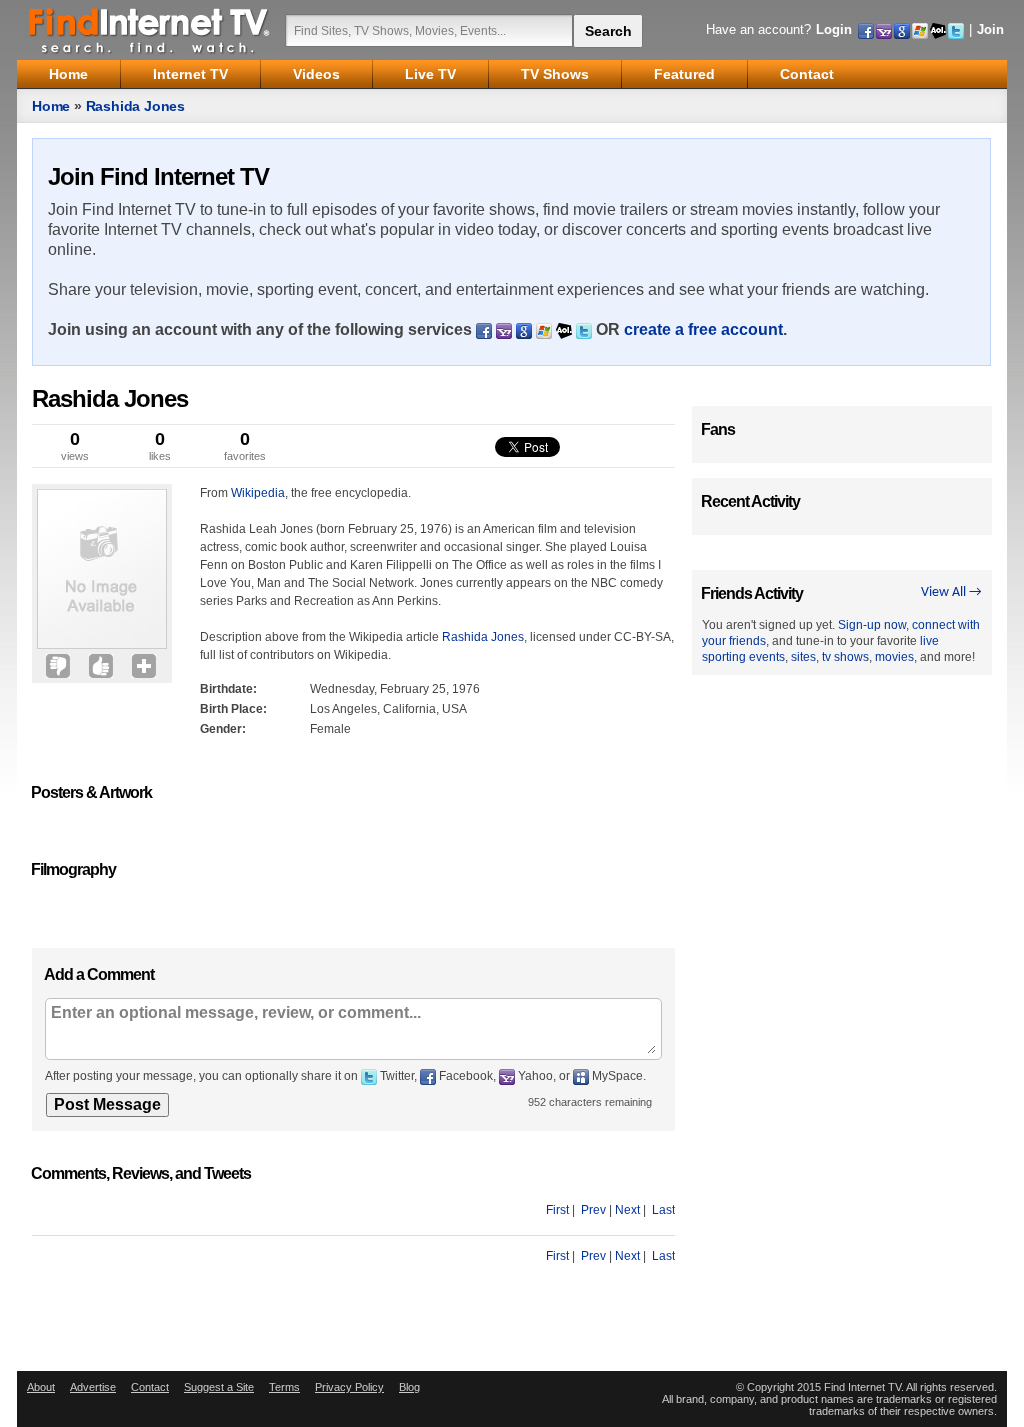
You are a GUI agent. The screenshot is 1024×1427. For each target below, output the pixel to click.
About (41, 1387)
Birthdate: (228, 689)
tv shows (845, 657)
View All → (951, 592)
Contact (150, 1387)
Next (627, 1210)
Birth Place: (233, 709)
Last (663, 1210)
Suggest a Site (219, 1387)
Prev (593, 1210)
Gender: (223, 729)
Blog (409, 1387)
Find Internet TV (150, 30)
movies (894, 657)
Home (51, 106)
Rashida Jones (135, 106)
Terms (284, 1387)
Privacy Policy (349, 1387)
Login (834, 29)
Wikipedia (258, 493)
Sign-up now (872, 625)
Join (990, 29)
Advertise (93, 1387)
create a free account (703, 329)
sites (803, 657)
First (557, 1210)
